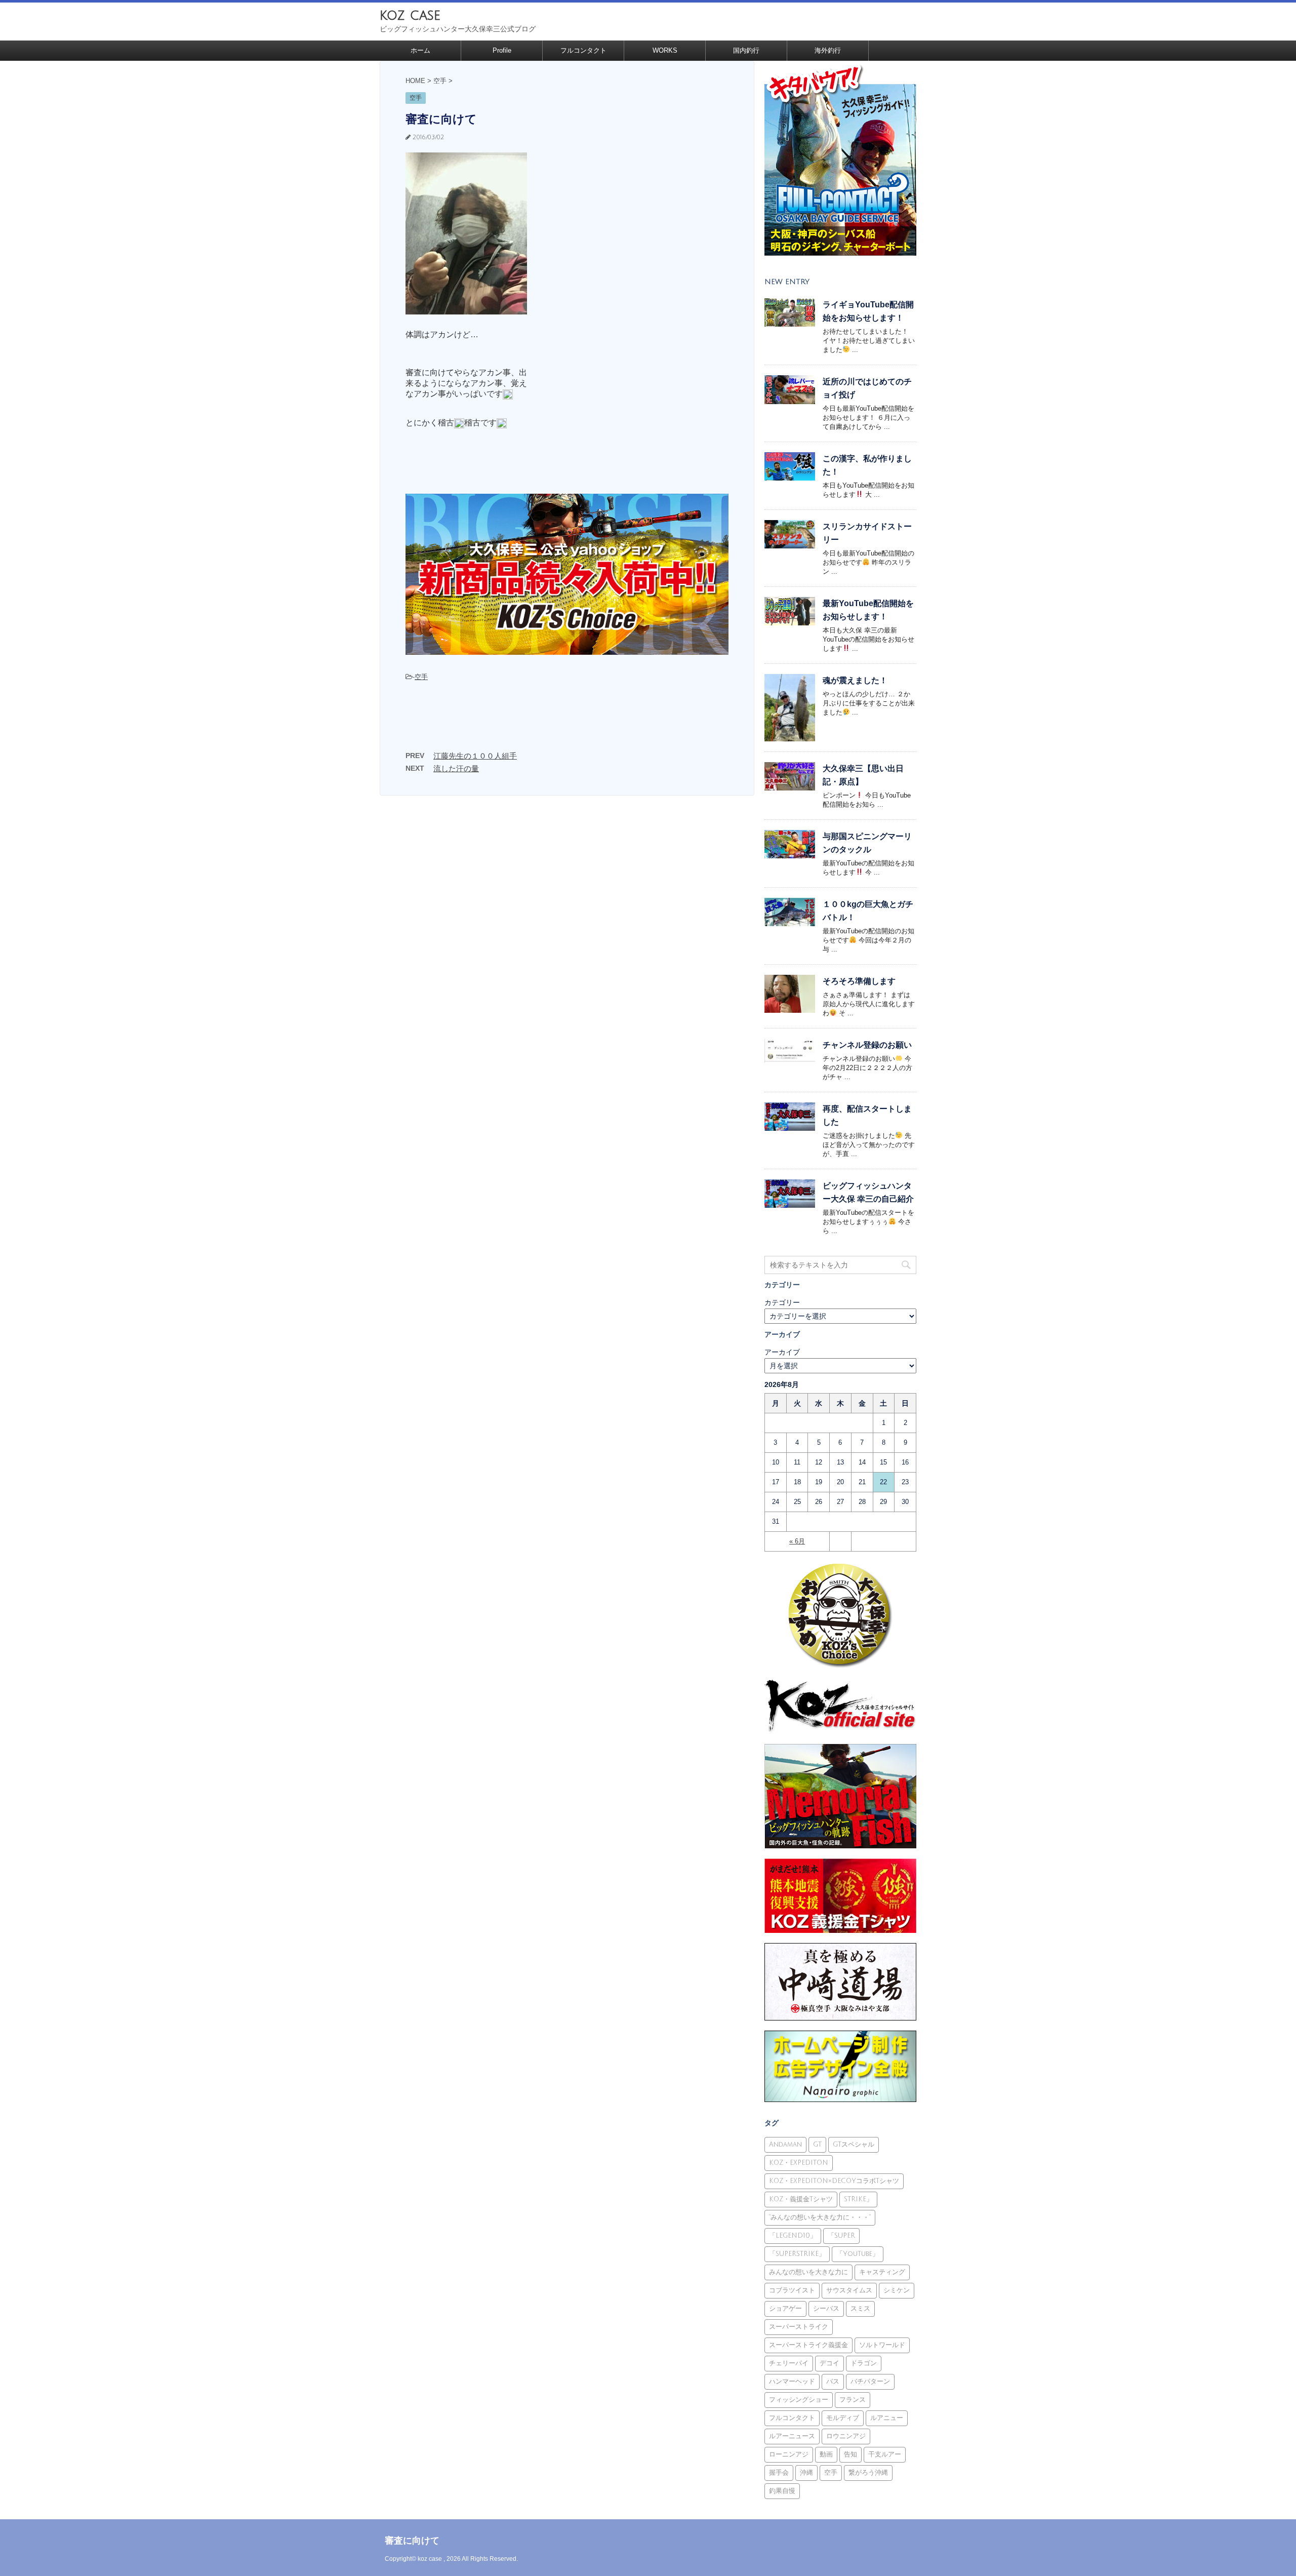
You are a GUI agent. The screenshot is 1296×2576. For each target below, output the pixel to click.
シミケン (897, 2290)
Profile (502, 50)
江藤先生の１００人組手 (475, 756)
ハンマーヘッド (792, 2382)
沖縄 (806, 2473)
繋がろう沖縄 (868, 2473)
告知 (850, 2454)
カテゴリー (782, 1302)
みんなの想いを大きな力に (808, 2272)
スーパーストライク (799, 2327)
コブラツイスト (792, 2290)
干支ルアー (885, 2454)
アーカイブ (782, 1352)
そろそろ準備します (859, 981)
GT (817, 2145)
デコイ (829, 2363)
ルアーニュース (792, 2436)
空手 (421, 677)
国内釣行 (746, 50)
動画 (826, 2454)
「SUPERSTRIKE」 (797, 2254)
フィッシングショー (799, 2400)
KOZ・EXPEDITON (799, 2163)
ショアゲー (785, 2309)
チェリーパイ (789, 2363)
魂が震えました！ (855, 680)
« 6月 (797, 1541)
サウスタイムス (849, 2290)
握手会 (779, 2473)
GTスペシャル (854, 2145)
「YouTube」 (858, 2254)
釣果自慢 (782, 2491)
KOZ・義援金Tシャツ (801, 2199)
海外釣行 (828, 50)
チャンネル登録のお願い (867, 1045)
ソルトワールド (882, 2345)
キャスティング (882, 2272)
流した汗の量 (456, 768)
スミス (860, 2309)
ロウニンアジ (846, 2436)
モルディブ (843, 2418)
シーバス (826, 2309)
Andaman (785, 2145)
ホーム (420, 50)
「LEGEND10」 (793, 2236)
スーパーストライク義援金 (808, 2345)
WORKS (665, 50)
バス (833, 2382)
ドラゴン (864, 2363)
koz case (410, 15)
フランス (853, 2400)
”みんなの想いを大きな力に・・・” (820, 2217)
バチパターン (870, 2382)
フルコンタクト (583, 50)
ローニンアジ (789, 2454)
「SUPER (841, 2236)
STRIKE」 (858, 2199)
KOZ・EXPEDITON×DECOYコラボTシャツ (834, 2181)
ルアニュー (887, 2418)
